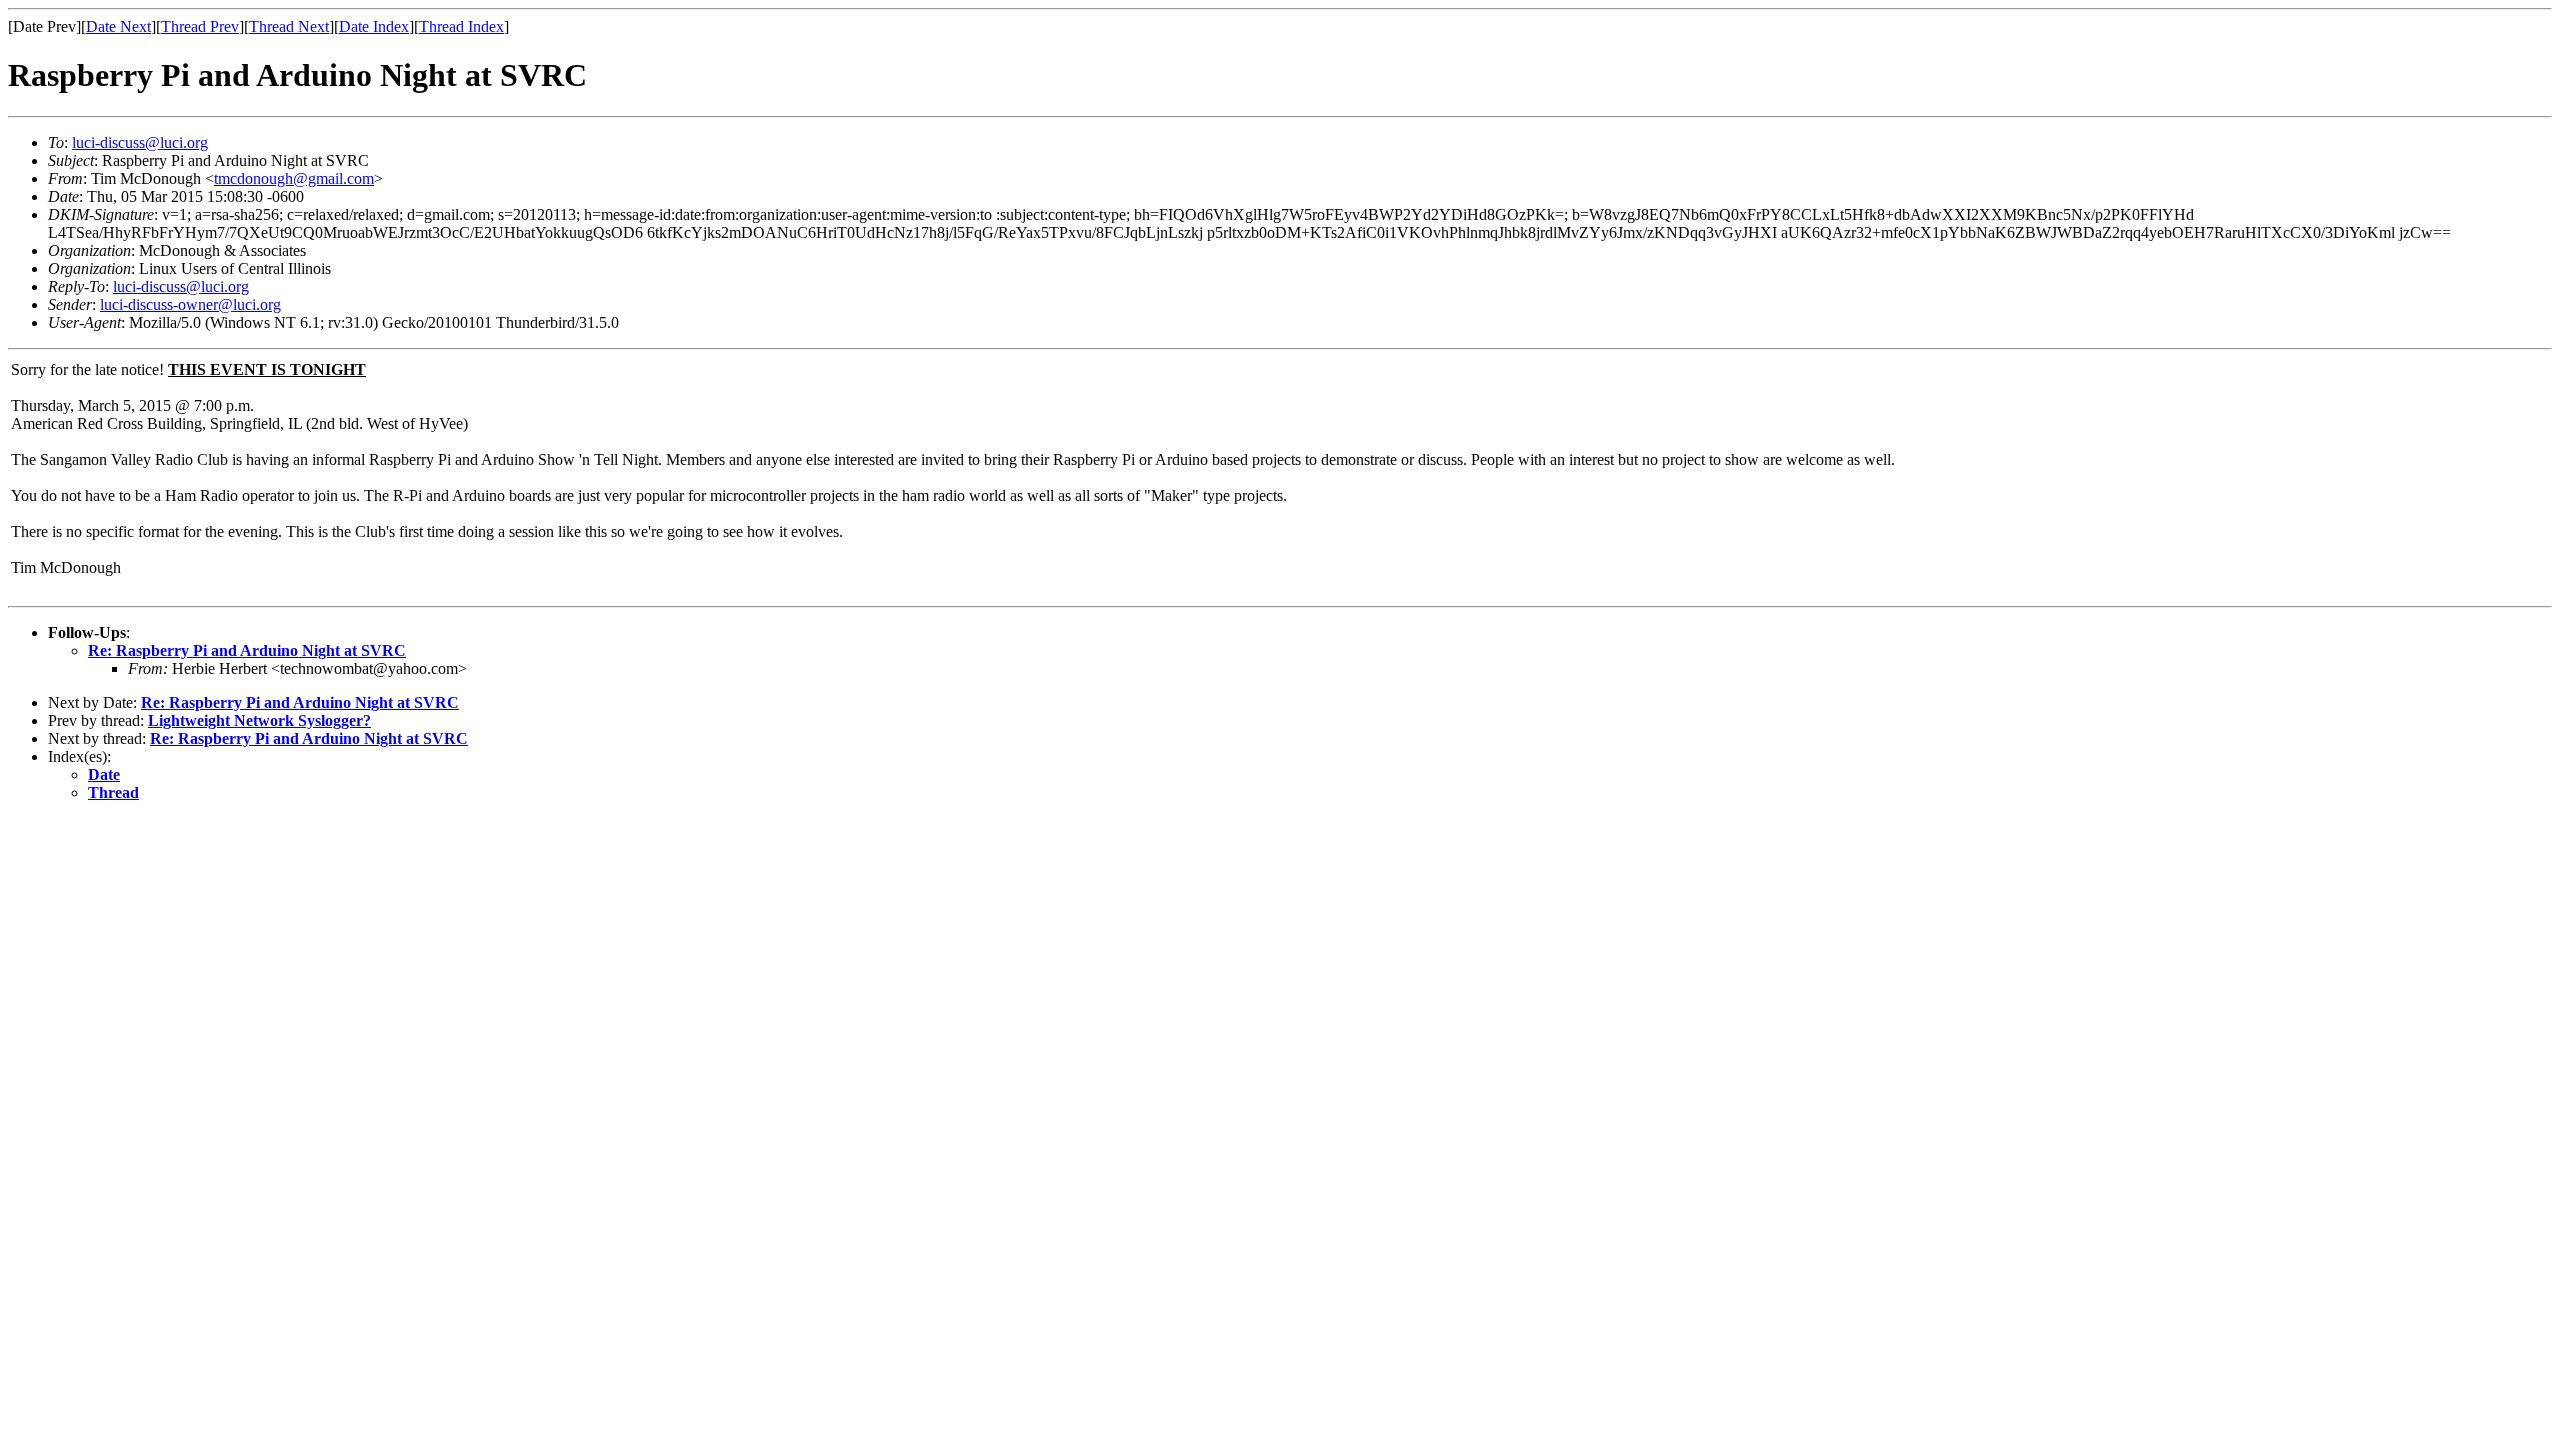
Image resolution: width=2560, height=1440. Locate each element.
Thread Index (461, 26)
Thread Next (289, 26)
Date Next (118, 26)
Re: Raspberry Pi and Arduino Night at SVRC (247, 650)
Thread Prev (200, 26)
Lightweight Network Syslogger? (259, 720)
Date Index (374, 26)
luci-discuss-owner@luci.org (190, 304)
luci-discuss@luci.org (140, 142)
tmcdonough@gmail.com (294, 178)
